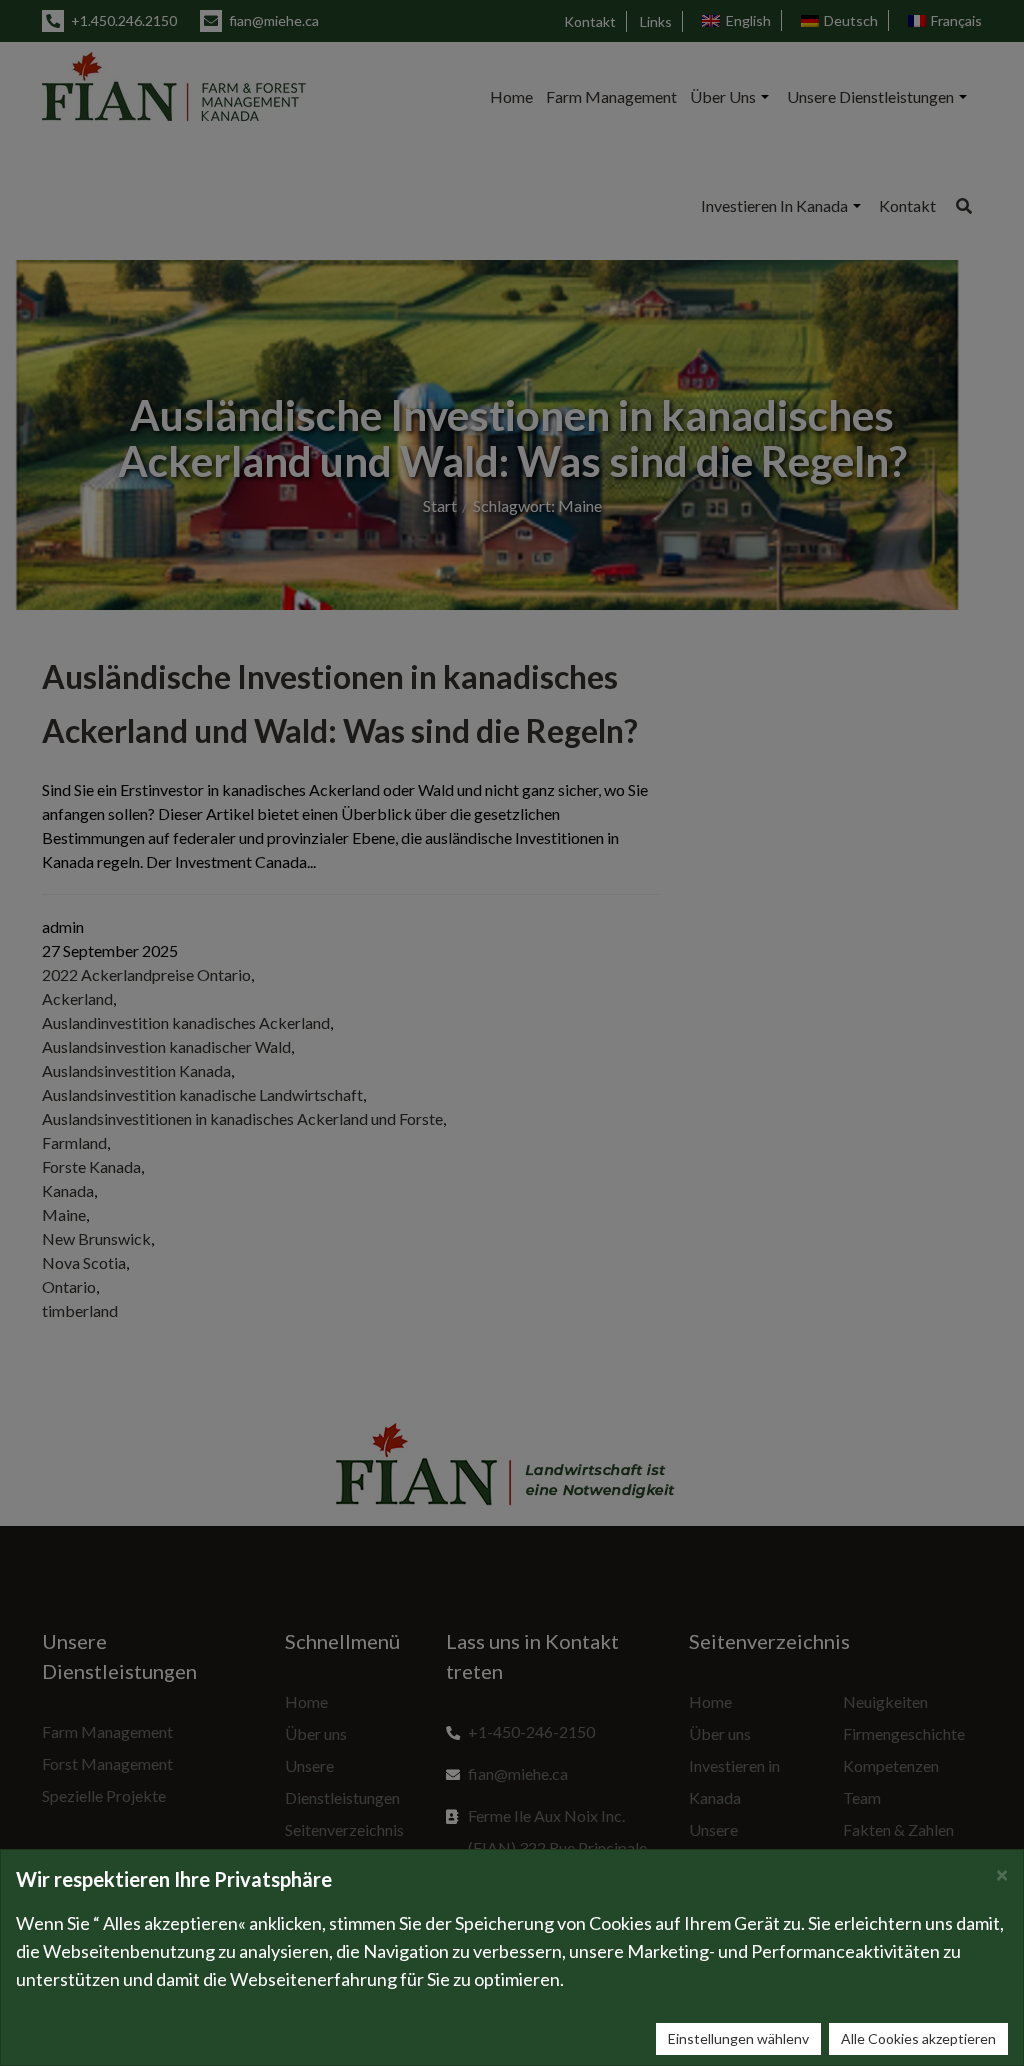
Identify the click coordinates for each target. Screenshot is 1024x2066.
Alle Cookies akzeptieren (918, 2038)
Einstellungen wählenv (738, 2038)
